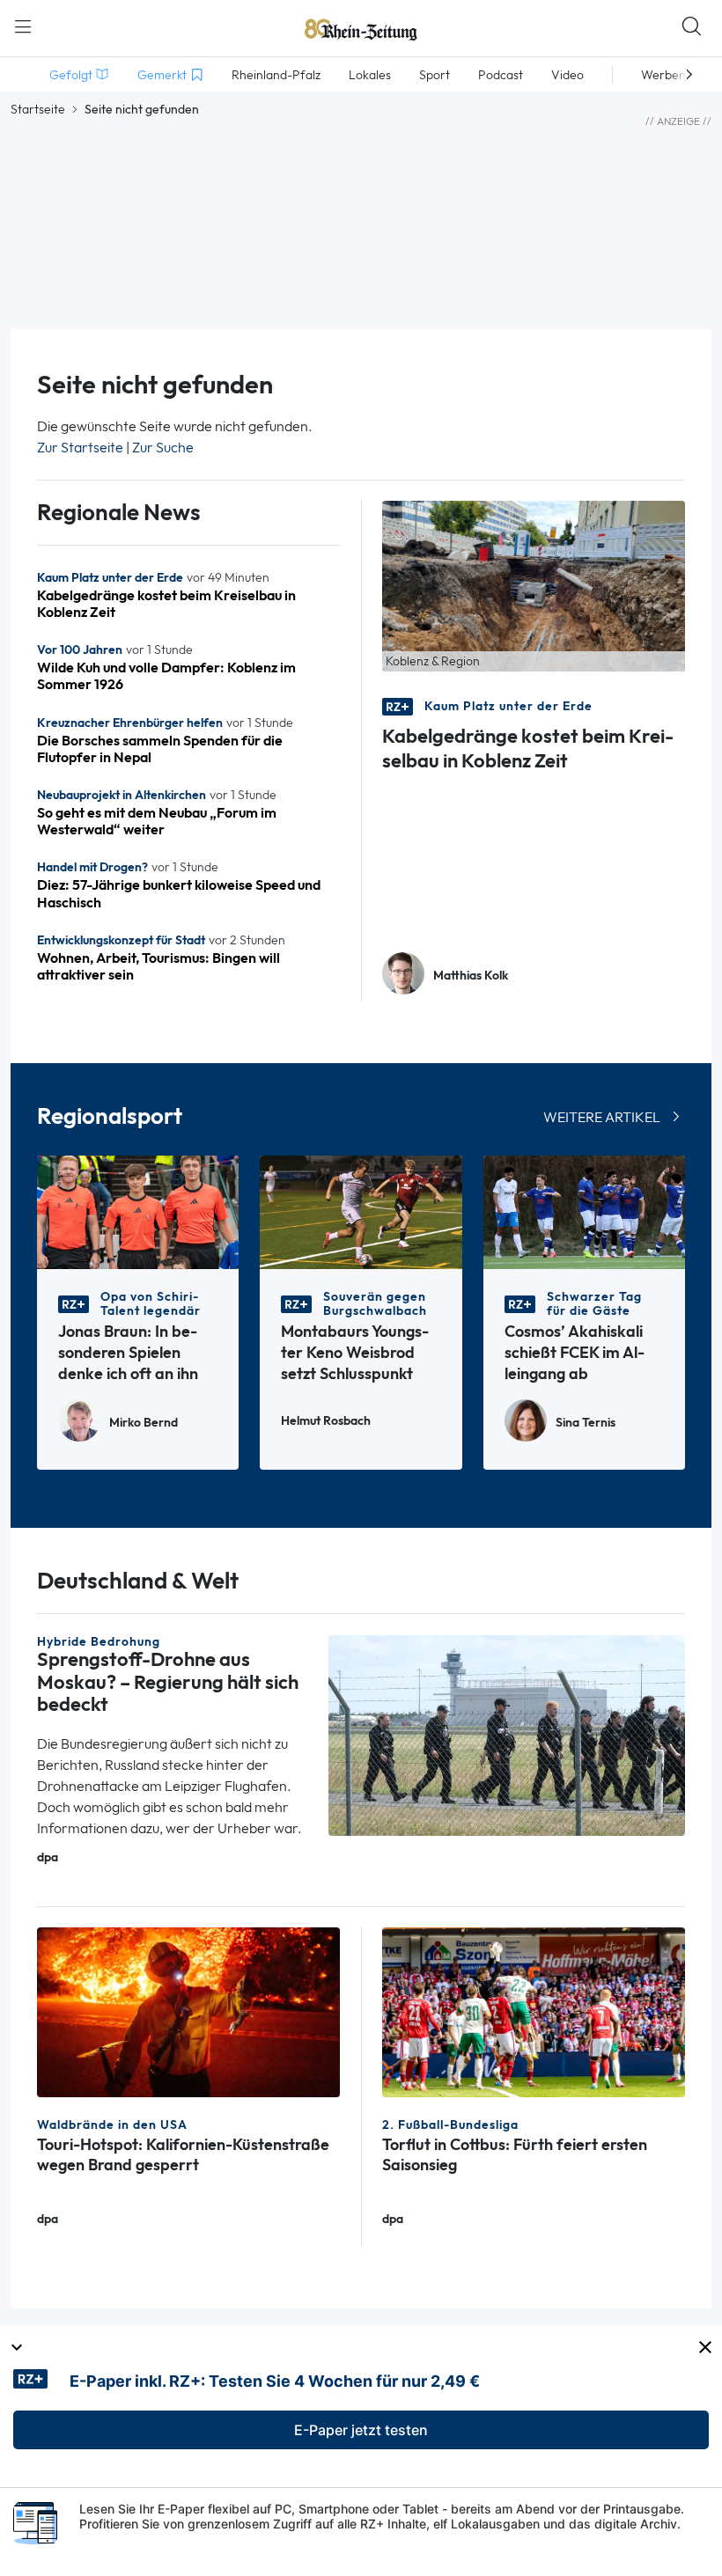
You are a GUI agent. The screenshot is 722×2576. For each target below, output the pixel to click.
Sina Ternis (586, 1423)
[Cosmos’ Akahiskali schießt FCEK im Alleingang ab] (584, 1211)
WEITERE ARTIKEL (602, 1117)
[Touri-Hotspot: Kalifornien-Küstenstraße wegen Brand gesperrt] (188, 2011)
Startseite (38, 109)
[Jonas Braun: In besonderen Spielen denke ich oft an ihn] (138, 1211)
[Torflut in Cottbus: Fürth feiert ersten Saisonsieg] (534, 2011)
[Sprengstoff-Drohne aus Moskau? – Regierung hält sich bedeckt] (507, 1734)
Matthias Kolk (471, 976)
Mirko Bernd (144, 1423)
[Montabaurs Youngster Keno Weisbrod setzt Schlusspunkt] (361, 1211)
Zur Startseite (80, 448)
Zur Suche (163, 448)
